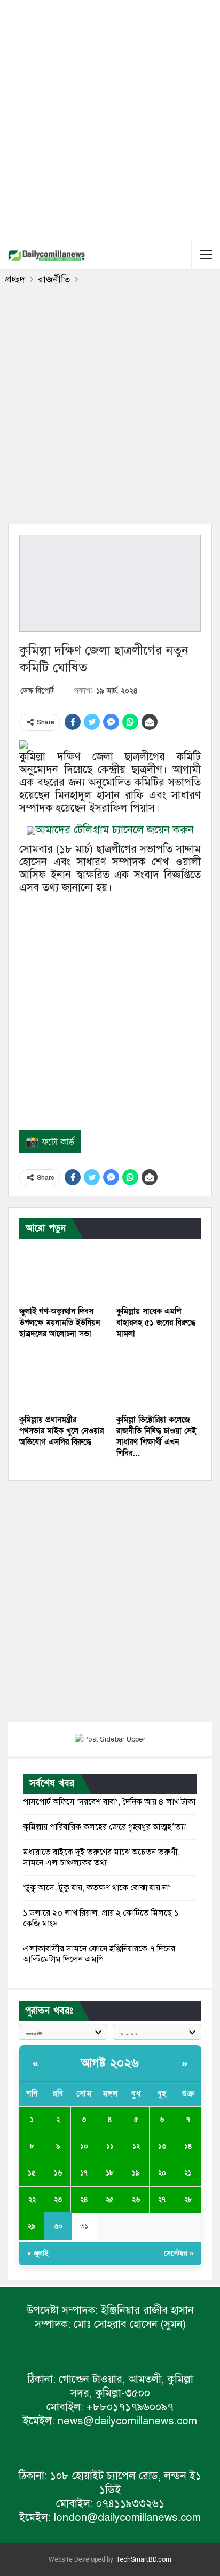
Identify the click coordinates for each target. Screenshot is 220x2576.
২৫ (110, 2200)
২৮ (188, 2200)
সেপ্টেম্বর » (179, 2254)
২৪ (84, 2200)
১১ (110, 2146)
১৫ (32, 2173)
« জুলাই (38, 2254)
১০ (84, 2146)
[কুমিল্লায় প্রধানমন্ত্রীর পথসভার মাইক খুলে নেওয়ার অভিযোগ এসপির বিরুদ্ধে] (61, 1380)
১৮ (110, 2173)
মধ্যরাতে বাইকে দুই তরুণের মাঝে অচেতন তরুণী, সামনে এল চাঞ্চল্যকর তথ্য (101, 1857)
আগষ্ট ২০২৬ (110, 2063)
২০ (162, 2173)
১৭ (84, 2173)
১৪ (188, 2146)
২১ (188, 2173)
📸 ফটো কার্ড (50, 1141)
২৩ (58, 2200)
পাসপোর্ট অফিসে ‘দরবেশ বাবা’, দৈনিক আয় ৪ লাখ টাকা (109, 1802)
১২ (136, 2146)
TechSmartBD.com (144, 2559)
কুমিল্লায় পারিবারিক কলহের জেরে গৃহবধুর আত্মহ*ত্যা (104, 1827)
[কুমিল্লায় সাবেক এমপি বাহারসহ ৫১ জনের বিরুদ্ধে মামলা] (159, 1271)
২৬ (136, 2200)
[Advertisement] (110, 118)
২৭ (162, 2200)
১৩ (162, 2146)
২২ (32, 2200)
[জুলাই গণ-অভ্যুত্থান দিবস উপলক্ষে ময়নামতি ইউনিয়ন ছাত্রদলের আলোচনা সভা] (61, 1271)
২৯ (32, 2226)
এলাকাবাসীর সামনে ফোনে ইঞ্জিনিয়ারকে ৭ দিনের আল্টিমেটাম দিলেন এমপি (99, 1954)
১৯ (136, 2173)
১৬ (58, 2173)
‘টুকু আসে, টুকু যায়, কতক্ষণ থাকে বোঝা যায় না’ (97, 1888)
